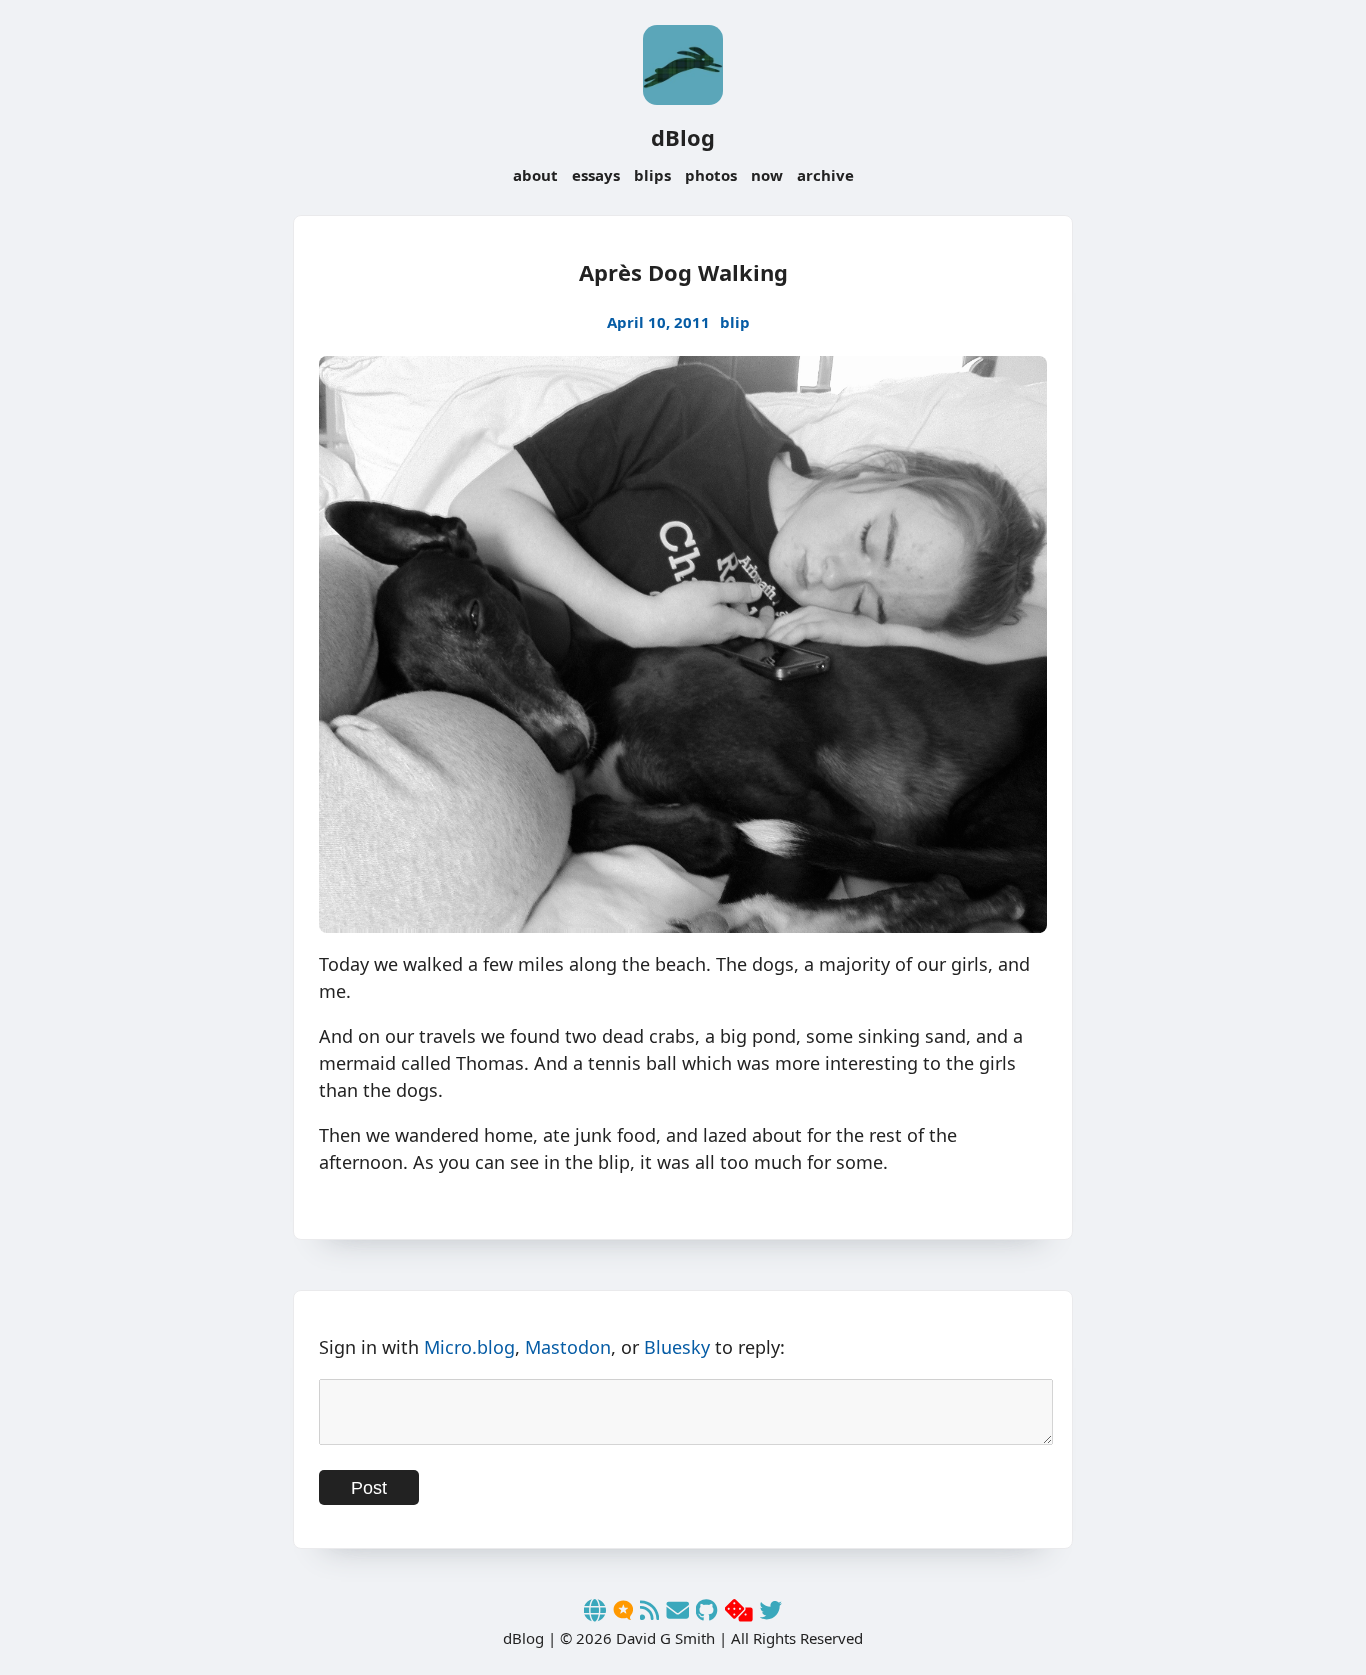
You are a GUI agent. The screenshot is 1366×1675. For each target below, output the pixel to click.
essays (596, 175)
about (535, 175)
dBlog (683, 137)
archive (825, 175)
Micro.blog (469, 1347)
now (767, 175)
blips (652, 175)
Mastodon (568, 1347)
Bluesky (677, 1347)
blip (735, 322)
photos (711, 175)
